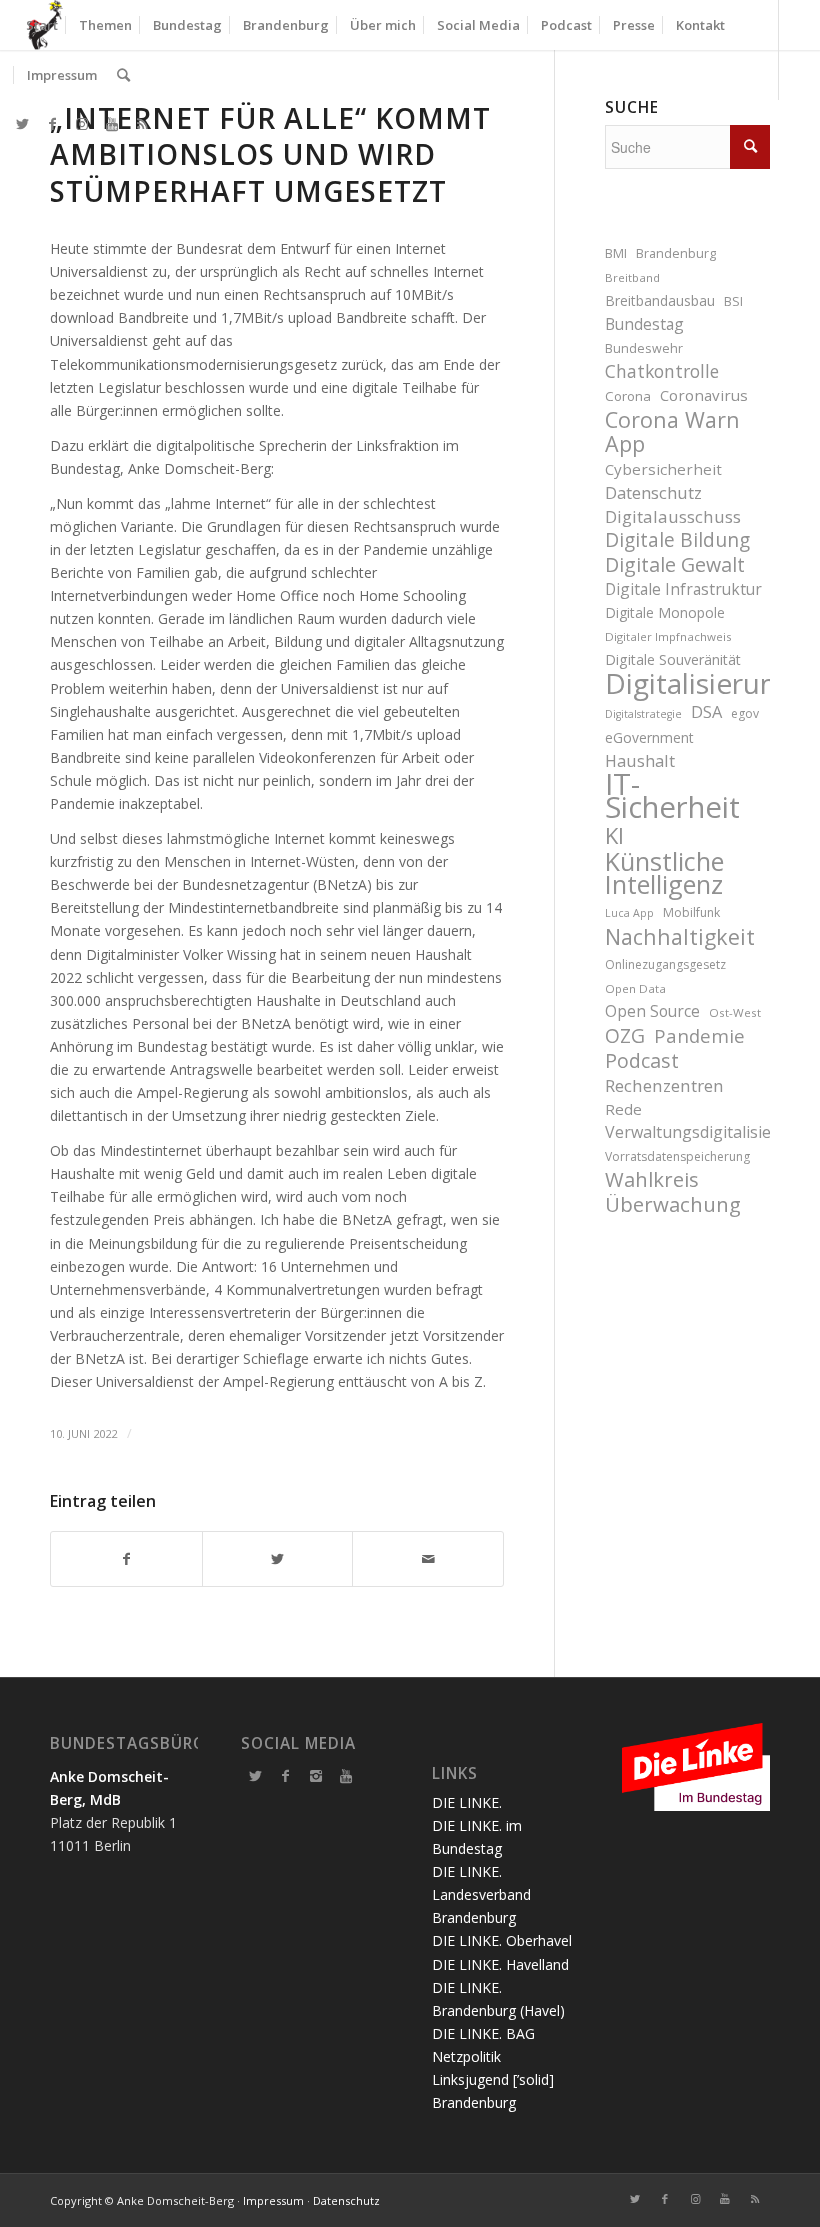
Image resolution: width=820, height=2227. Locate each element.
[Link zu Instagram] (82, 124)
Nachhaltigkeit (680, 936)
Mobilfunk (691, 912)
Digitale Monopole (665, 612)
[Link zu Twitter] (22, 124)
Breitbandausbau (660, 300)
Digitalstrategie (643, 714)
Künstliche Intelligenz (664, 873)
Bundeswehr (644, 348)
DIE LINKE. (467, 1802)
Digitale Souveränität (673, 659)
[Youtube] (346, 1776)
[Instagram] (316, 1776)
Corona (628, 396)
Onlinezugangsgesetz (665, 964)
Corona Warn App (672, 431)
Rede (623, 1109)
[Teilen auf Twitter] (278, 1559)
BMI (616, 253)
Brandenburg (676, 253)
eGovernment (649, 737)
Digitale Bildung (677, 540)
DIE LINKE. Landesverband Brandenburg (481, 1894)
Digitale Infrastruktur (683, 589)
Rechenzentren (664, 1085)
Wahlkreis (652, 1179)
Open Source (652, 1011)
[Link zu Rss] (142, 124)
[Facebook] (286, 1776)
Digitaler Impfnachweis (668, 636)
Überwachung (673, 1204)
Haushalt (640, 760)
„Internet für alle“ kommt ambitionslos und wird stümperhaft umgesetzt (270, 154)
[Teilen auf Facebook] (126, 1559)
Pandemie (699, 1035)
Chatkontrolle (662, 371)
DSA (706, 711)
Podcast (642, 1060)
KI (614, 835)
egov (745, 713)
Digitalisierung (687, 683)
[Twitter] (256, 1776)
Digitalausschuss (673, 516)
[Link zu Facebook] (52, 124)
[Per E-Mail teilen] (428, 1559)
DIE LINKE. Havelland (500, 1964)
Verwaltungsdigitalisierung (687, 1132)
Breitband (632, 277)
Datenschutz (653, 492)
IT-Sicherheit (672, 796)
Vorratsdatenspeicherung (677, 1156)
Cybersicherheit (663, 469)
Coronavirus (704, 395)
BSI (733, 301)
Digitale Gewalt (675, 564)
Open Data (635, 988)
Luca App (629, 913)
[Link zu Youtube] (112, 124)
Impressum (273, 2200)
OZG (625, 1036)
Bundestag (644, 324)
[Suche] (123, 75)
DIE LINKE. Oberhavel (502, 1940)
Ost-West (735, 1012)
